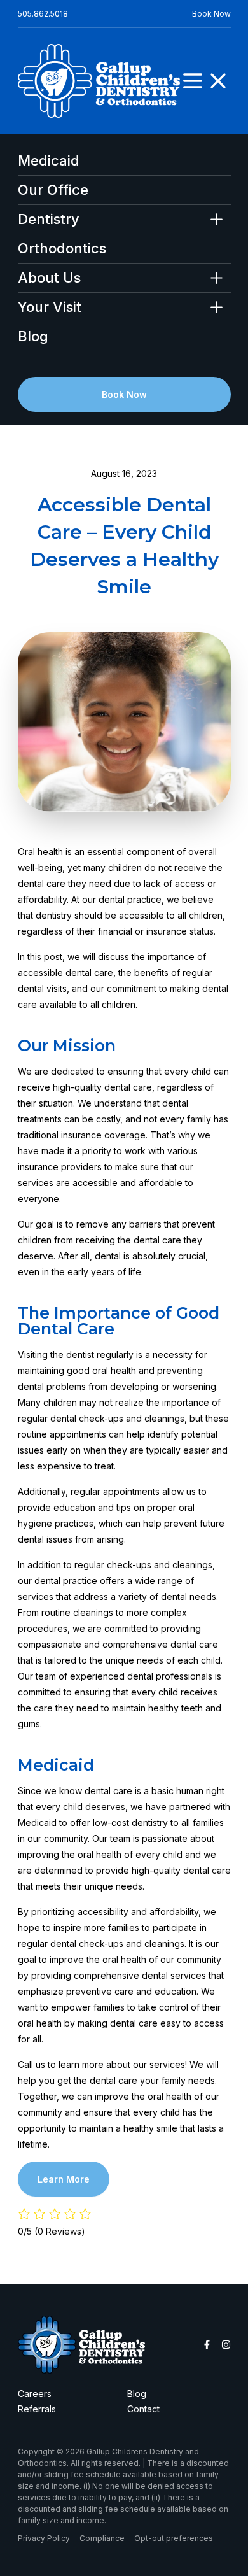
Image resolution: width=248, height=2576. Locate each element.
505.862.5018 (43, 14)
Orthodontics (62, 249)
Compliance (102, 2538)
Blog (33, 336)
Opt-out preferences (174, 2538)
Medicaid (49, 161)
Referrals (37, 2409)
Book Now (211, 14)
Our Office (53, 190)
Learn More (64, 2179)
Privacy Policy (44, 2538)
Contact (143, 2409)
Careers (35, 2394)
